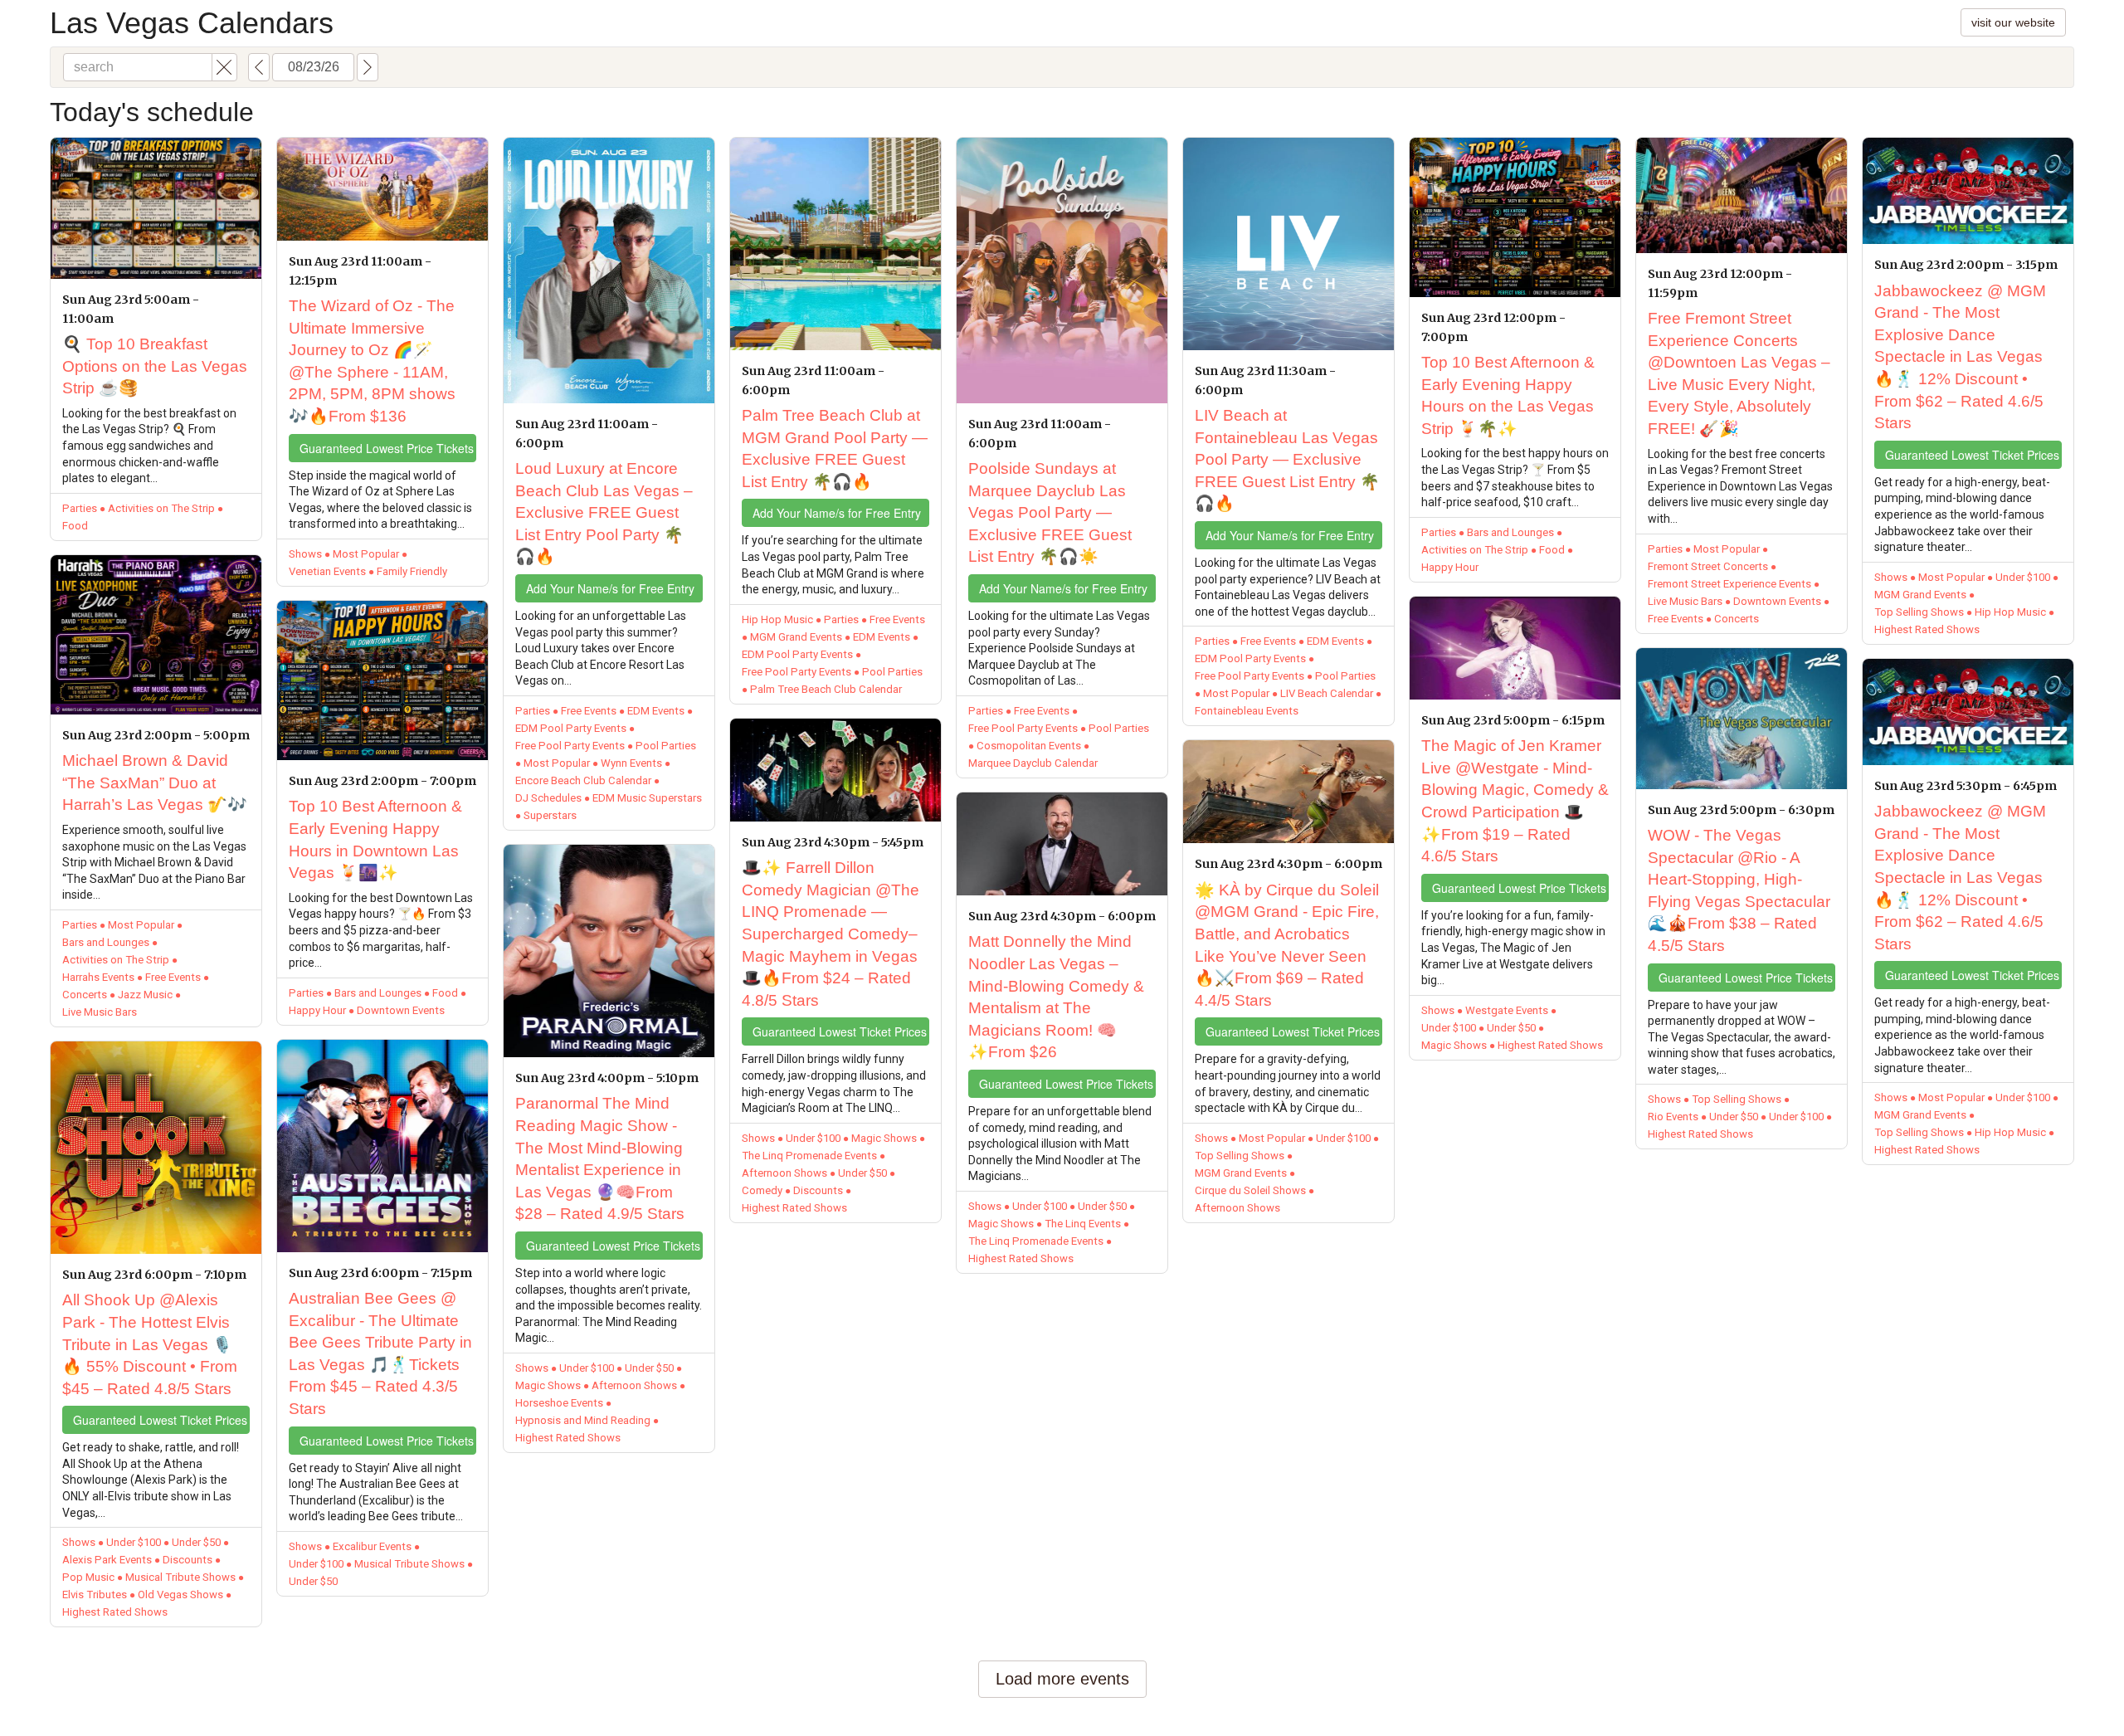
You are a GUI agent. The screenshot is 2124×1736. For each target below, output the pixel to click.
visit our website (2013, 22)
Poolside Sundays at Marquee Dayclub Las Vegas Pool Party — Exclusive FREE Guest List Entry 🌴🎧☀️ (1050, 512)
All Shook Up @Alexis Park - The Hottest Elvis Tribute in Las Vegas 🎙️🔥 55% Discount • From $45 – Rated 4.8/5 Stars (150, 1344)
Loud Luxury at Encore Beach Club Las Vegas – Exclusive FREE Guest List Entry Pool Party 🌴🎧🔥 (604, 512)
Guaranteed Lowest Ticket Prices (160, 1420)
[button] (224, 67)
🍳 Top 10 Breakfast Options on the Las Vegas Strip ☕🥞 (155, 366)
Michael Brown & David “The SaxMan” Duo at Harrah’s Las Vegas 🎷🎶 (155, 783)
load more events (1062, 1679)
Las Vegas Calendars (192, 23)
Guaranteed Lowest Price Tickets (387, 448)
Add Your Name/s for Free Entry (610, 588)
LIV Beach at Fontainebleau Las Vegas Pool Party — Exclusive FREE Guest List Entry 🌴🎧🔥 (1287, 459)
